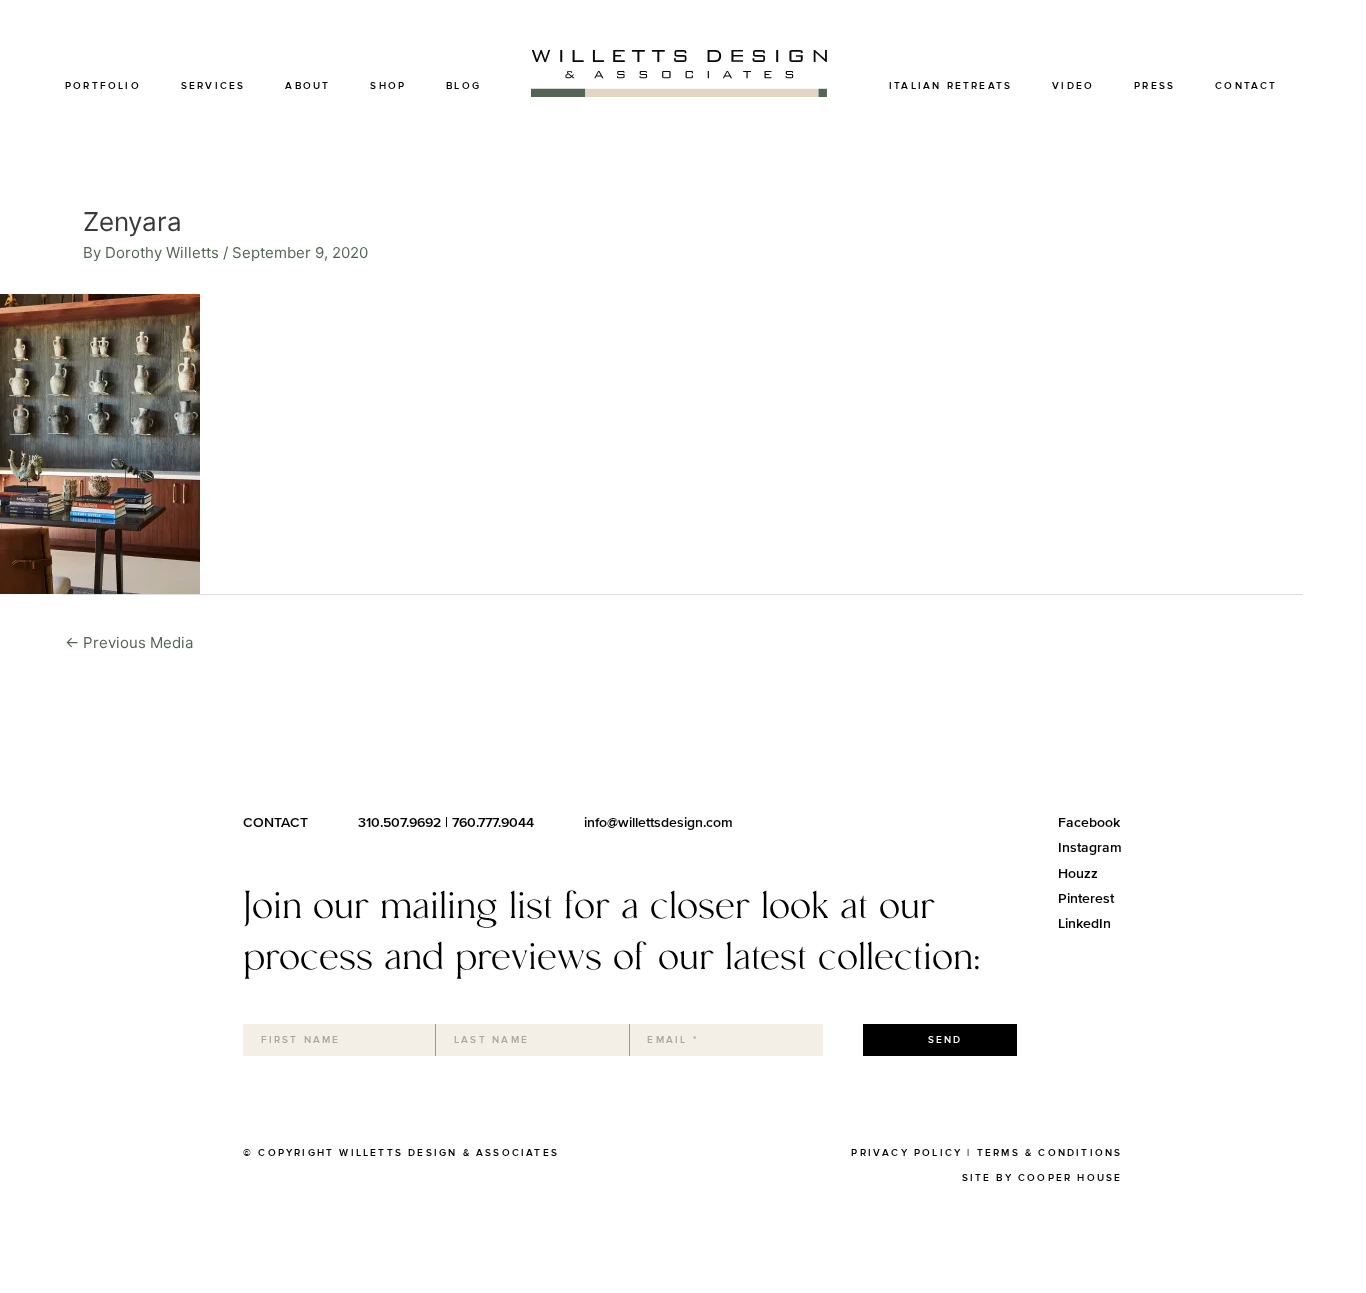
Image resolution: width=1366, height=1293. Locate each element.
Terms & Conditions (1050, 1153)
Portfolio (103, 86)
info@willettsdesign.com (658, 823)
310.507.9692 (399, 823)
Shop (388, 86)
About (307, 86)
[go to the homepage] (679, 91)
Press (1154, 86)
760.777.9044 (493, 823)
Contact (1246, 86)
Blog (463, 86)
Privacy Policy (906, 1153)
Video (1073, 86)
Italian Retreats (950, 86)
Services (213, 86)
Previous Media (129, 642)
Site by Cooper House (1042, 1178)
